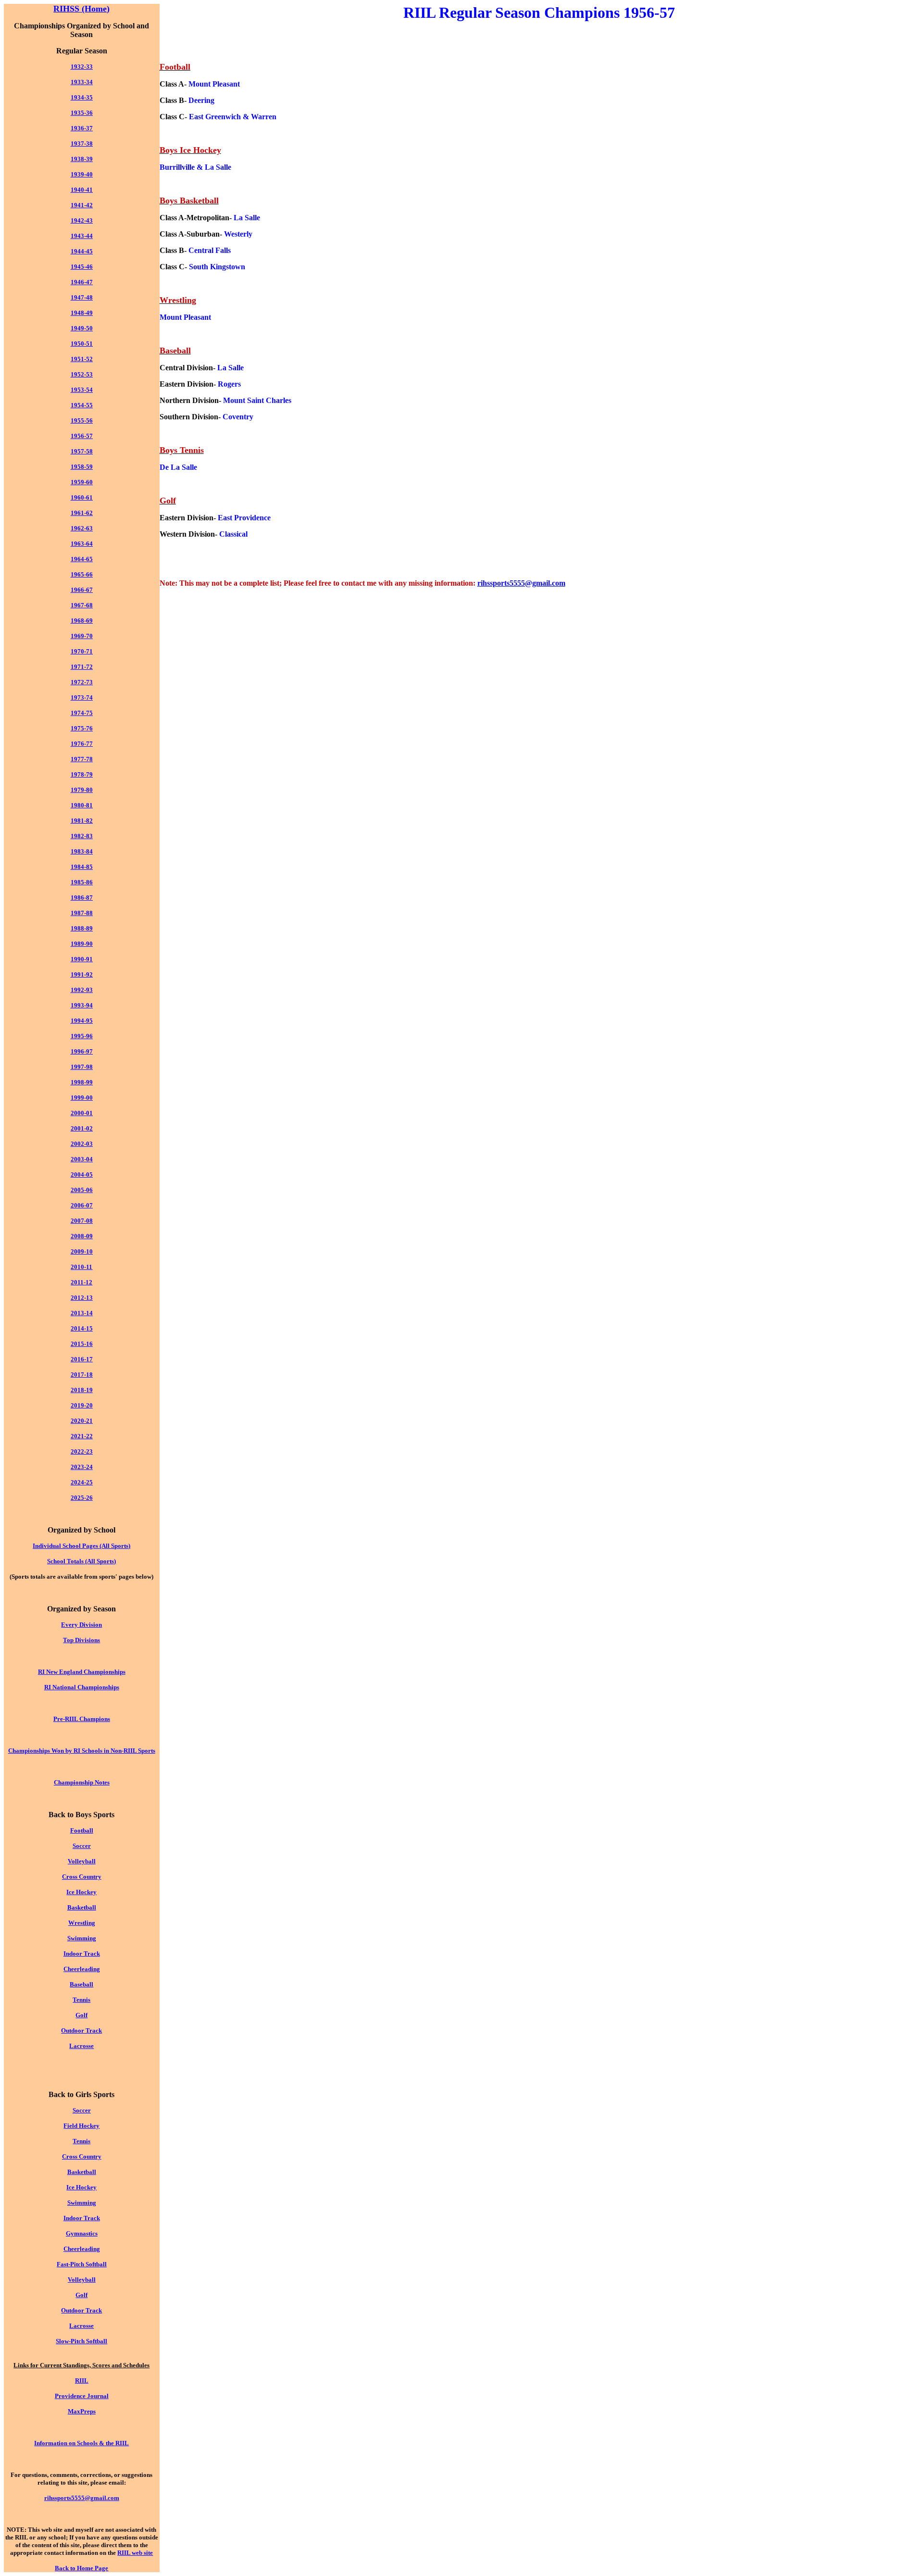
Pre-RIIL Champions (82, 1719)
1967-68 (82, 605)
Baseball (81, 1984)
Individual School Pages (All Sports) (81, 1546)
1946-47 (82, 282)
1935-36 (82, 113)
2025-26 (82, 1498)
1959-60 (82, 482)
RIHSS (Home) (81, 9)
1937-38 (82, 144)
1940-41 (82, 190)
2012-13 (82, 1298)
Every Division (81, 1625)
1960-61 (82, 497)
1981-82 (82, 821)
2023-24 (82, 1467)
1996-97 (82, 1051)
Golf (81, 2015)
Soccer (82, 1846)
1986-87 (82, 898)
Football (82, 1830)
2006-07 (82, 1205)
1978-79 (82, 774)
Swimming (82, 1938)
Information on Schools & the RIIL (81, 2443)
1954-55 (82, 405)
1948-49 (82, 313)
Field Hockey (81, 2126)
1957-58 (82, 451)
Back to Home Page (81, 2568)
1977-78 (82, 759)
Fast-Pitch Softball (82, 2264)
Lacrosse (81, 2046)
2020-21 (82, 1421)
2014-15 (82, 1328)
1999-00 (82, 1098)
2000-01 (82, 1113)
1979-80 (82, 790)
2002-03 (82, 1144)
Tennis (81, 2000)
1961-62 (82, 513)
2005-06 (82, 1190)
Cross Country (82, 1877)
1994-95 (82, 1021)
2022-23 (82, 1451)
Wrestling (82, 1923)
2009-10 (82, 1251)
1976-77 (82, 744)
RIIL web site (135, 2553)
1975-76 (82, 728)
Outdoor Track (81, 2030)
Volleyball (82, 1861)
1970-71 (82, 651)
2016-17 (82, 1359)
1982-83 (82, 836)
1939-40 (82, 174)
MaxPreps (82, 2411)
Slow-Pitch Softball (81, 2341)
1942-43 (82, 220)
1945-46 (82, 267)
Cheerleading (82, 1969)
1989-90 (82, 944)
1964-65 (82, 559)
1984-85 (82, 867)
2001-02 (82, 1128)
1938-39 (82, 159)
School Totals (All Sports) (81, 1561)
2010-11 (81, 1267)
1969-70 (82, 636)
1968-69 (82, 621)
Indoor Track (82, 1954)
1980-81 (82, 805)
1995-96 (82, 1036)
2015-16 (82, 1344)
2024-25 (82, 1482)
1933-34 (82, 82)
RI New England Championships (82, 1672)
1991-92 (82, 974)
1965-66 (82, 574)
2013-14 (82, 1313)
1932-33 (82, 67)
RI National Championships (82, 1687)
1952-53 (82, 374)
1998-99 (82, 1082)
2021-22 (82, 1436)
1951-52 (82, 359)
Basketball (82, 1907)
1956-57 (82, 436)
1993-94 (82, 1005)
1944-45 (82, 251)
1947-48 (82, 297)
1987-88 (82, 913)
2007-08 (82, 1221)
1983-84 (82, 851)
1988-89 (82, 928)
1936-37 (82, 128)
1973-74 (82, 697)
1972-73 (82, 682)
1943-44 (82, 236)
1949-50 (82, 328)
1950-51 (82, 344)
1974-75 (82, 713)
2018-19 (82, 1390)
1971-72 (82, 667)
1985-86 (82, 882)
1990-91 (82, 959)
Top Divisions (81, 1640)
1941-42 (82, 205)
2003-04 (82, 1159)
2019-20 (82, 1405)
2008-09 (82, 1236)
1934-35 (82, 97)
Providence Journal (82, 2396)
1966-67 (82, 590)
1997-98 (82, 1067)
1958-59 (82, 467)
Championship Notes (82, 1782)
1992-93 (82, 990)
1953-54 (82, 390)
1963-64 (82, 544)
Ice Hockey (81, 1892)
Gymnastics (82, 2233)
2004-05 (82, 1175)
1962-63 (82, 528)
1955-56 (82, 421)
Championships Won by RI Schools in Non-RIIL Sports (82, 1751)
